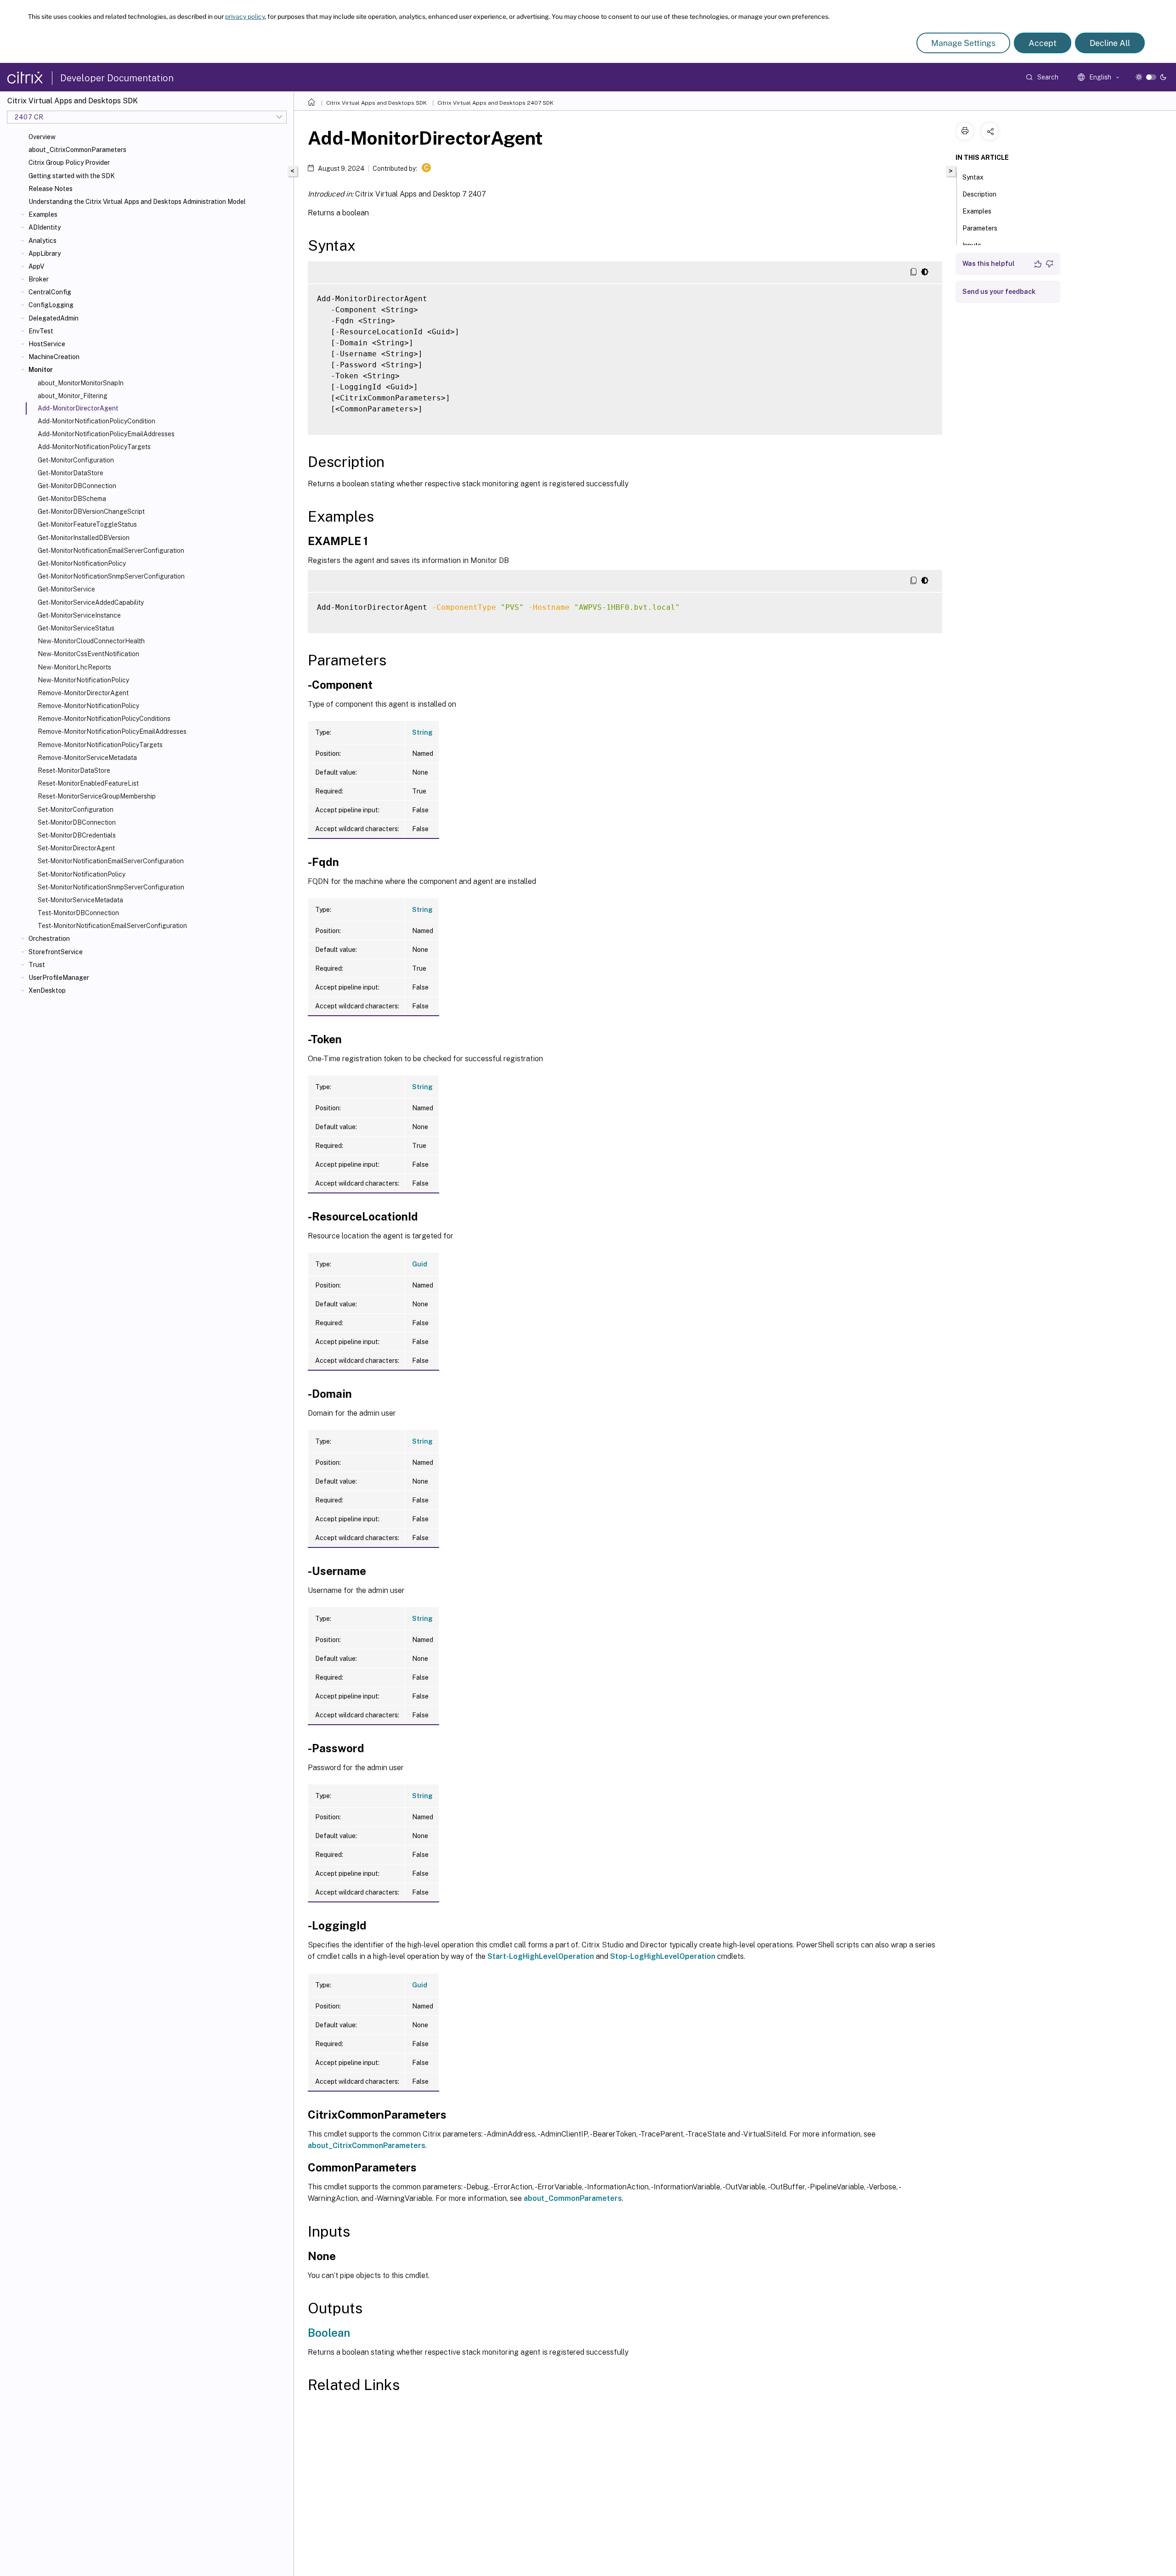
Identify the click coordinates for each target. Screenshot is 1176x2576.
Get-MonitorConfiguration (76, 460)
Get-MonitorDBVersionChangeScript (91, 512)
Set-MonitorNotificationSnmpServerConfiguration (111, 887)
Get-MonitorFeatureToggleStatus (87, 524)
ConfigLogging (51, 305)
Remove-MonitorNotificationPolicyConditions (104, 719)
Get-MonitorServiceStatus (76, 628)
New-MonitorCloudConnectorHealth (91, 641)
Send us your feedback (999, 292)
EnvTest (41, 331)
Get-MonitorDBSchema (72, 499)
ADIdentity (45, 227)
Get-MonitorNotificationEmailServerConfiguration (111, 551)
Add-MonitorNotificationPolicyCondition (96, 421)
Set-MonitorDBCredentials (77, 835)
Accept (1043, 43)
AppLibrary (45, 253)
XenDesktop (47, 990)
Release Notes (51, 189)
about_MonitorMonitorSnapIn (81, 383)
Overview (42, 137)
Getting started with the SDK (72, 176)
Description (979, 194)
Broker (39, 279)
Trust (37, 965)
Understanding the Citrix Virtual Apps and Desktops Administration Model (137, 202)
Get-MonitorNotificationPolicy (82, 563)
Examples (43, 214)
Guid (420, 1264)
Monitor (41, 370)
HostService (47, 344)
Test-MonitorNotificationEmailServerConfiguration (112, 926)
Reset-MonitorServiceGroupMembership (97, 796)
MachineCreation (54, 357)
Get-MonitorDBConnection (77, 486)
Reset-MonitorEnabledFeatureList (88, 783)
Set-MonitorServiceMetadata (80, 900)
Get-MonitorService (66, 589)
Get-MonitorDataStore (71, 473)
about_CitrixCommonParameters (77, 150)
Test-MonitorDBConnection (78, 913)
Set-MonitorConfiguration (76, 810)
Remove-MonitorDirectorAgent (83, 693)
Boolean (329, 2333)
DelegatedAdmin (54, 318)
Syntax (973, 177)
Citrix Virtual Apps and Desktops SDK (376, 103)
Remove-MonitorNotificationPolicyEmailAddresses (112, 731)
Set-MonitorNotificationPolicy (82, 874)
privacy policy (245, 17)
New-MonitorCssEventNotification (88, 654)
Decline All (1110, 43)
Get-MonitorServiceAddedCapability (91, 602)
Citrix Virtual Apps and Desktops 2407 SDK (495, 103)
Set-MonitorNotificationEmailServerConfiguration (111, 861)
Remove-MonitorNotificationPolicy (88, 706)
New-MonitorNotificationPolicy (83, 680)
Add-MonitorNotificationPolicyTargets (94, 447)
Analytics (42, 241)
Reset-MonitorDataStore (74, 771)
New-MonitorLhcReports (74, 667)
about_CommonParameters (573, 2198)
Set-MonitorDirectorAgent (76, 848)
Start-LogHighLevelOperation (541, 1956)
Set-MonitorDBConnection (77, 822)
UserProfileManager (59, 978)
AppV (36, 266)
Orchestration (49, 939)
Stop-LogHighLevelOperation (663, 1956)
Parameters (980, 228)
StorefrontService (56, 952)
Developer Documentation (117, 78)
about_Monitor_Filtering (73, 396)
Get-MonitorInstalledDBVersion (84, 538)
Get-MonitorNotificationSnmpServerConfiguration (111, 576)
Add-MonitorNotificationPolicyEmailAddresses (106, 434)
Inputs (972, 245)
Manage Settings (963, 43)
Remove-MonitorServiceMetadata (87, 758)
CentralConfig (50, 292)
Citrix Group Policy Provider (69, 163)
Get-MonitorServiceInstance (79, 615)
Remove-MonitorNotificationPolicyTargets (100, 745)
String (422, 732)
